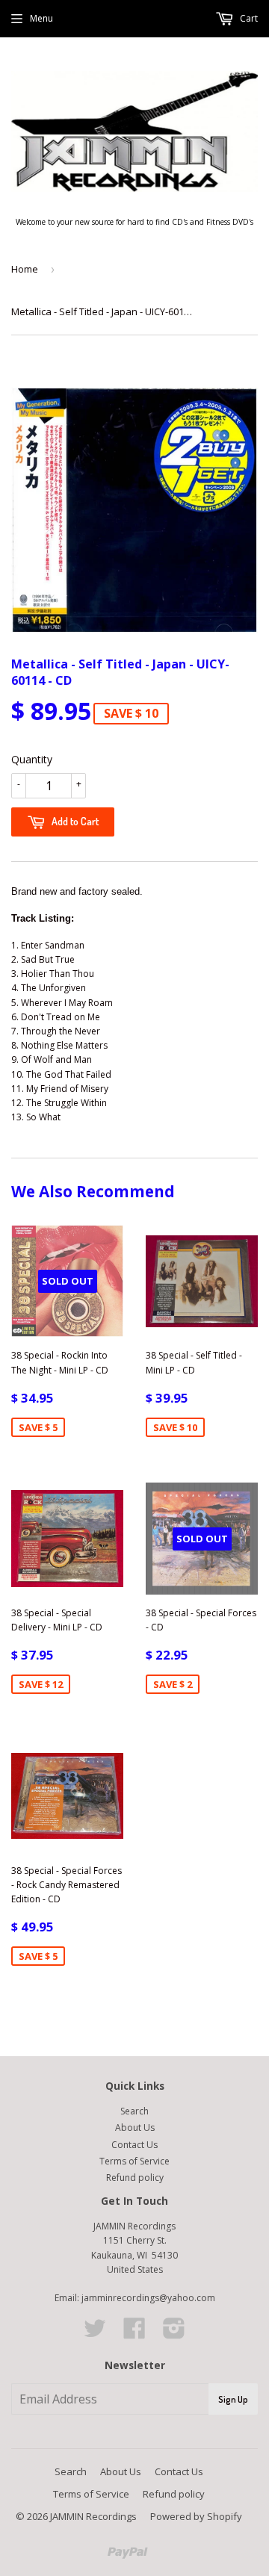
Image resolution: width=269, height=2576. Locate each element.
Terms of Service (134, 2161)
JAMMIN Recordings (93, 2516)
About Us (135, 2127)
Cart (248, 18)
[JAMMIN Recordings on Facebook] (134, 2334)
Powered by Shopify (196, 2516)
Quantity (32, 759)
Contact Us (134, 2145)
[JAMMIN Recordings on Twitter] (95, 2334)
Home (25, 269)
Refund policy (135, 2178)
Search (134, 2111)
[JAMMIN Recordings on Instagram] (174, 2334)
